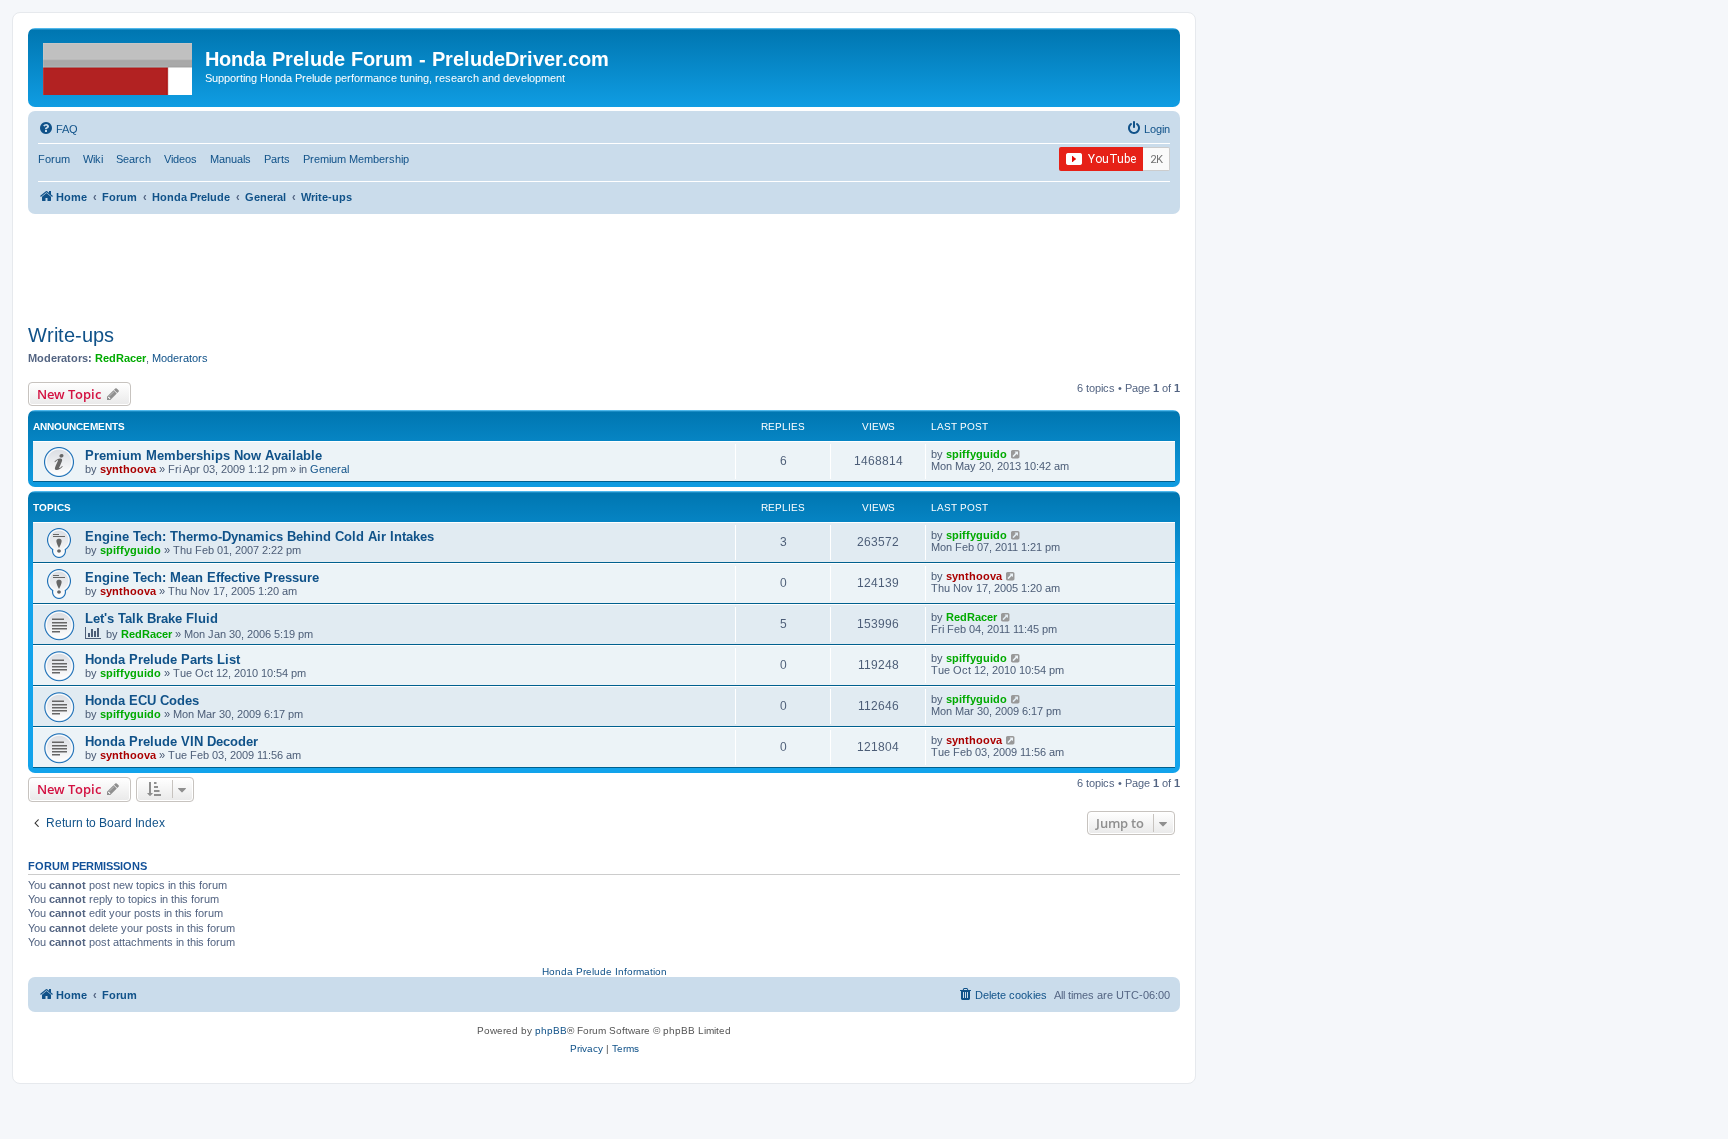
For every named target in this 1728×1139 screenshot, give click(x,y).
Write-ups (71, 335)
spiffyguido (976, 454)
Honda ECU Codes (142, 700)
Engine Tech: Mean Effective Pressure (202, 577)
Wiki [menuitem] (93, 159)
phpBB (551, 1030)
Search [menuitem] (133, 159)
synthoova (128, 469)
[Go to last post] (1016, 454)
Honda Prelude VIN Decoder (171, 741)
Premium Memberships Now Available (203, 455)
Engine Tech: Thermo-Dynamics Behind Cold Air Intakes (259, 536)
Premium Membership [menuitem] (356, 159)
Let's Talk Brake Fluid (151, 618)
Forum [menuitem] (54, 159)
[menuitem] (58, 129)
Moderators (180, 358)
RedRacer (120, 358)
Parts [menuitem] (277, 159)
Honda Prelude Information (604, 971)
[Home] (119, 65)
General (329, 469)
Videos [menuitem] (180, 159)
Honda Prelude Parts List (162, 659)
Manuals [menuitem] (230, 159)
